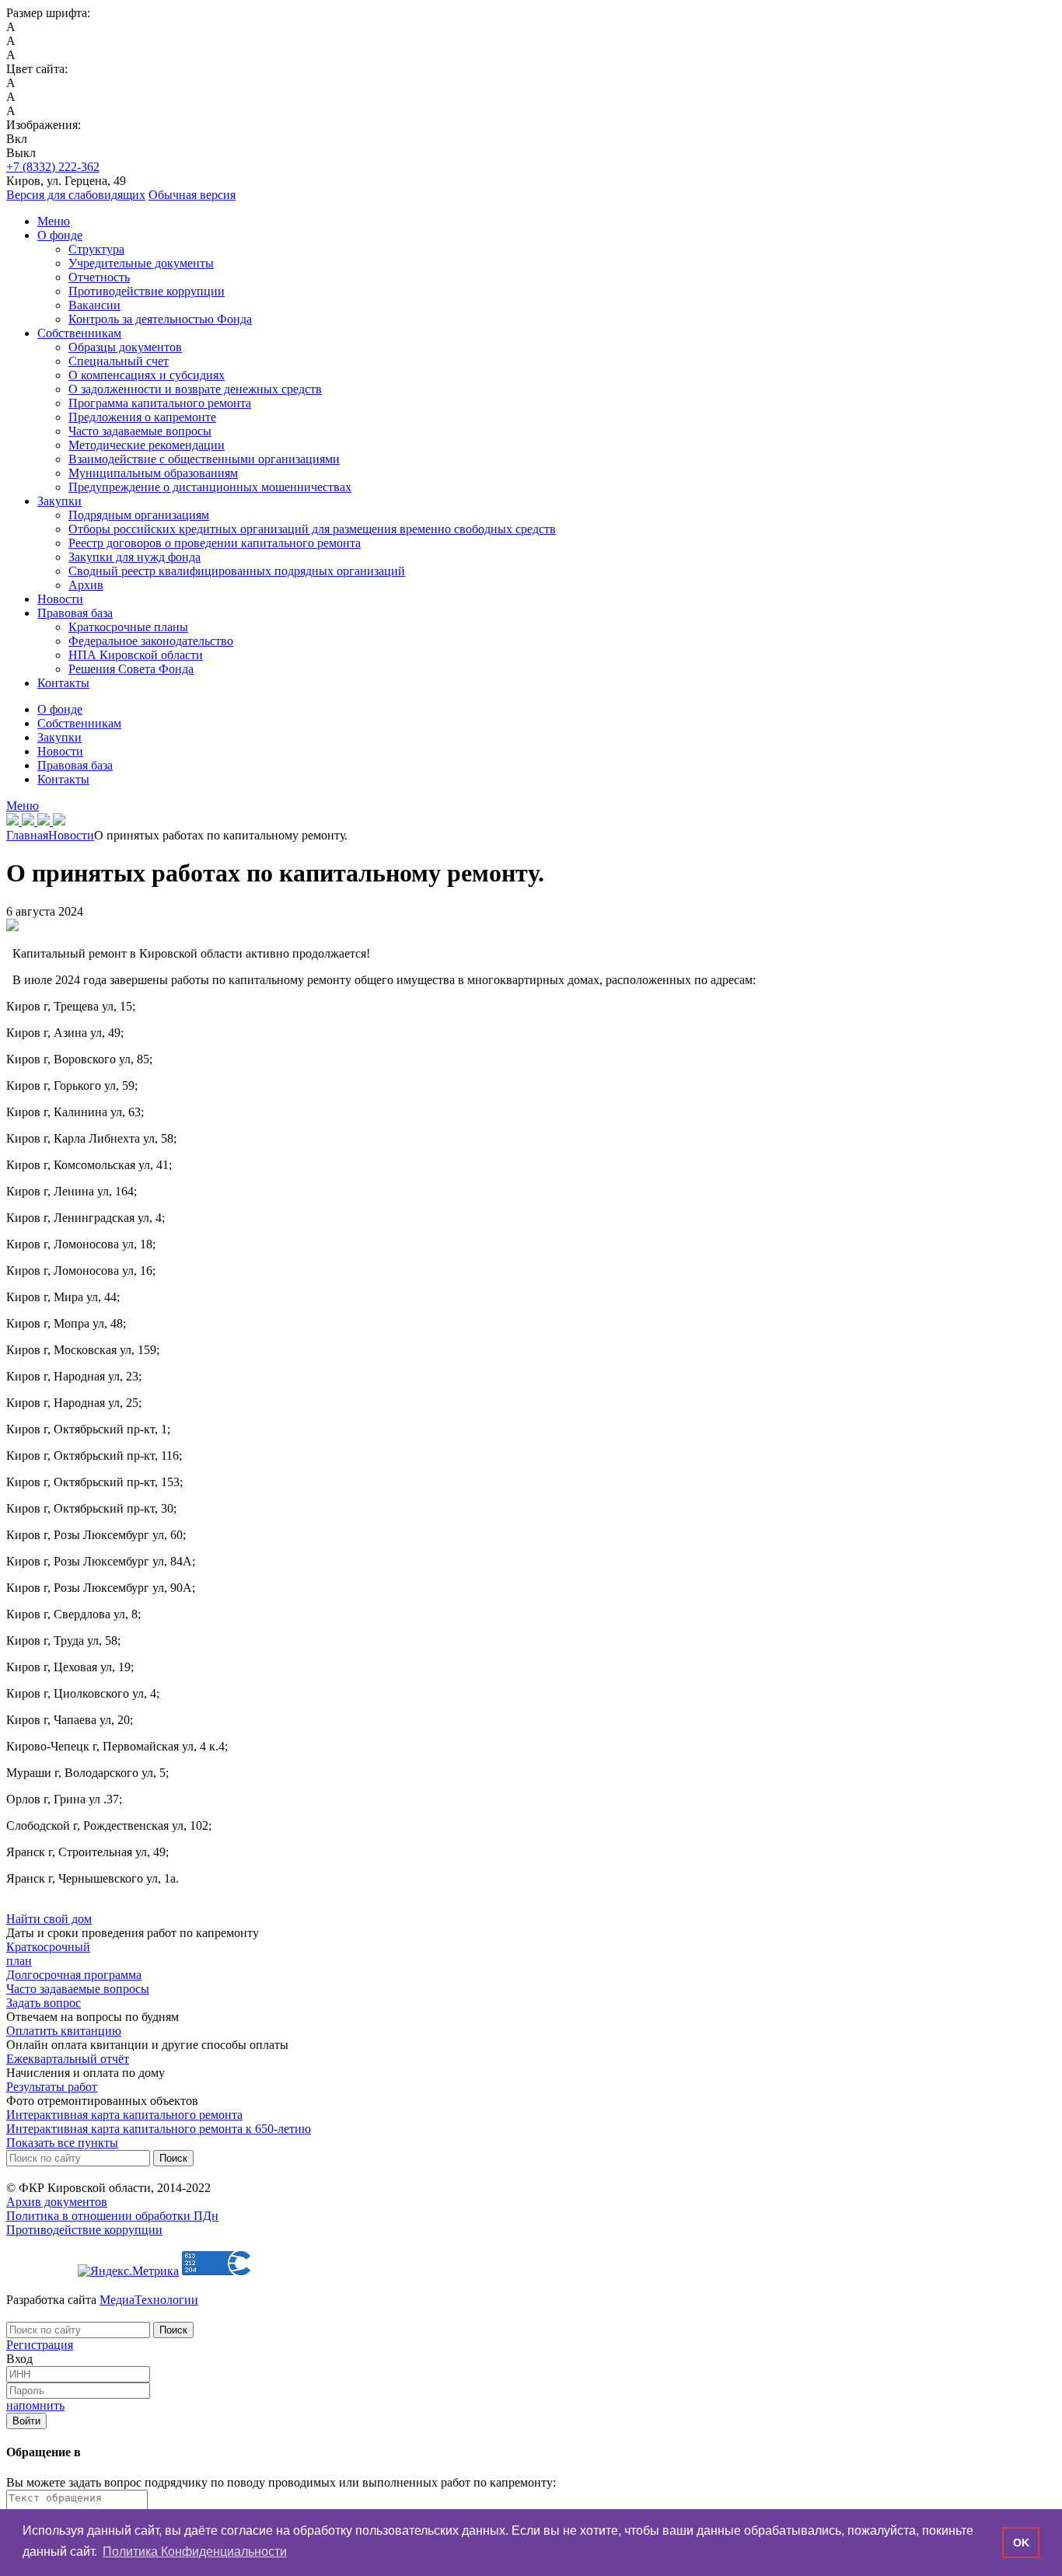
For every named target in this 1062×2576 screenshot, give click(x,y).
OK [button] (1021, 2543)
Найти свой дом (49, 1919)
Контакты (63, 683)
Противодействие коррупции (147, 291)
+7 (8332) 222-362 (53, 167)
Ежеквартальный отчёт (68, 2059)
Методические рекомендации (147, 445)
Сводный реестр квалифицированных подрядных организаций (237, 571)
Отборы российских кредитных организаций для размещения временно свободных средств (312, 529)
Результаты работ (52, 2087)
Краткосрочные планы (128, 627)
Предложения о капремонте (142, 417)
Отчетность (99, 277)
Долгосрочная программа (74, 1975)
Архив (86, 585)
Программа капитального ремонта (160, 403)
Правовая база (75, 613)
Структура (96, 249)
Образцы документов (125, 347)
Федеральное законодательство (151, 641)
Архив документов (57, 2202)
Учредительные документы (141, 263)
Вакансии (94, 305)
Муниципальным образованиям (153, 473)
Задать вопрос (44, 2003)
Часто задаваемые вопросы (140, 431)
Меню (54, 221)
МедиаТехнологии (149, 2300)
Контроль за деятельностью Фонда (160, 319)
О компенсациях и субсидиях (147, 375)
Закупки (59, 501)
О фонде (60, 235)
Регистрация (40, 2345)
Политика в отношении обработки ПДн (112, 2216)
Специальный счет (119, 361)
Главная (27, 835)
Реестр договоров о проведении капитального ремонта (215, 543)
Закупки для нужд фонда (134, 557)
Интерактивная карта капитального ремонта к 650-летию (159, 2129)
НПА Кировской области (136, 655)
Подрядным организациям (139, 515)
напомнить (35, 2405)
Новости (60, 599)
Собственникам (79, 333)
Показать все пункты (62, 2143)
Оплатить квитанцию (64, 2031)
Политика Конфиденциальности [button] (195, 2552)
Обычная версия (192, 195)
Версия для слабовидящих (76, 195)
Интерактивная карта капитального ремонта (124, 2115)
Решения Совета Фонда (131, 669)
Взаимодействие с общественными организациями (204, 459)
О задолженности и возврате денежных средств (195, 389)
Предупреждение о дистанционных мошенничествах (210, 487)
